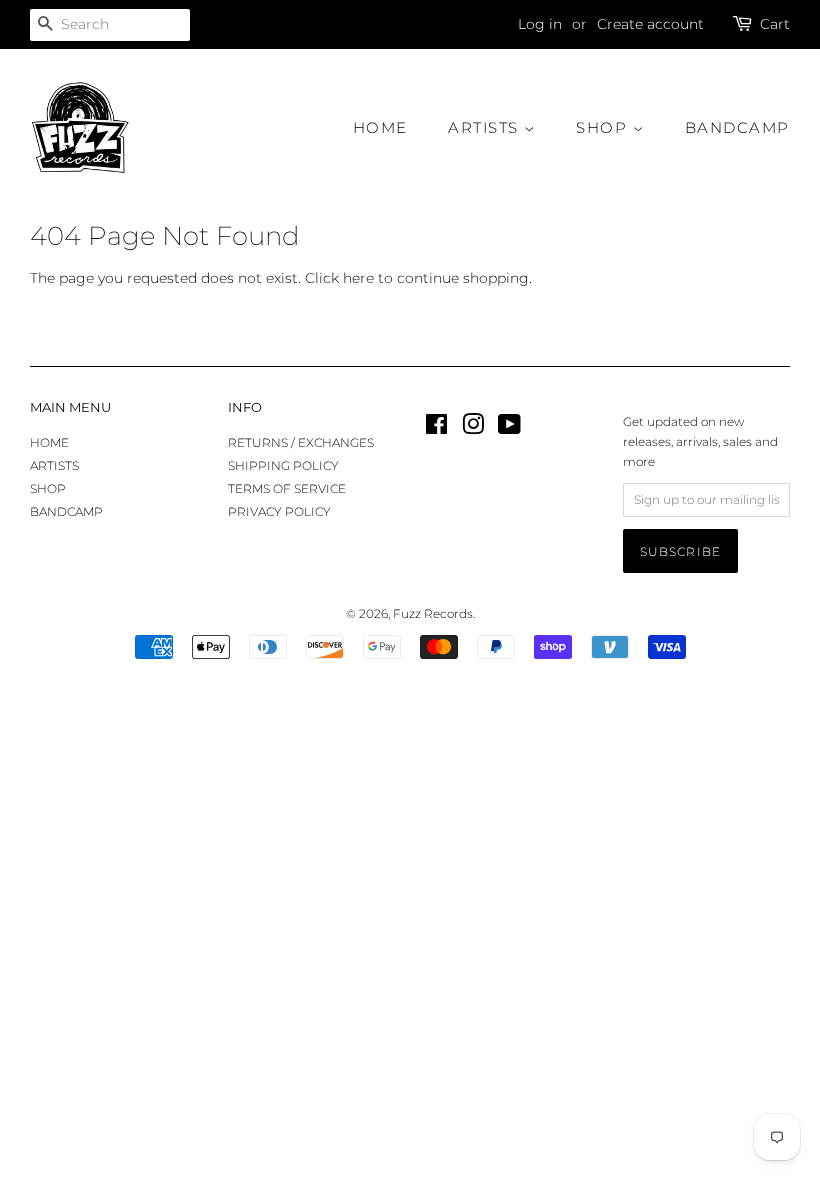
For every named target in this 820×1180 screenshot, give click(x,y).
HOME (380, 127)
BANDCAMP (737, 127)
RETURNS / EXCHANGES (301, 442)
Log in (540, 24)
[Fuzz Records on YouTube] (509, 428)
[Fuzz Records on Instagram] (473, 428)
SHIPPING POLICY (283, 465)
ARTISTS (486, 127)
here (358, 278)
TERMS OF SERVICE (287, 488)
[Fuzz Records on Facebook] (436, 428)
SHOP (604, 127)
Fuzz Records (433, 613)
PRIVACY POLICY (279, 511)
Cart (775, 24)
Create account (650, 24)
